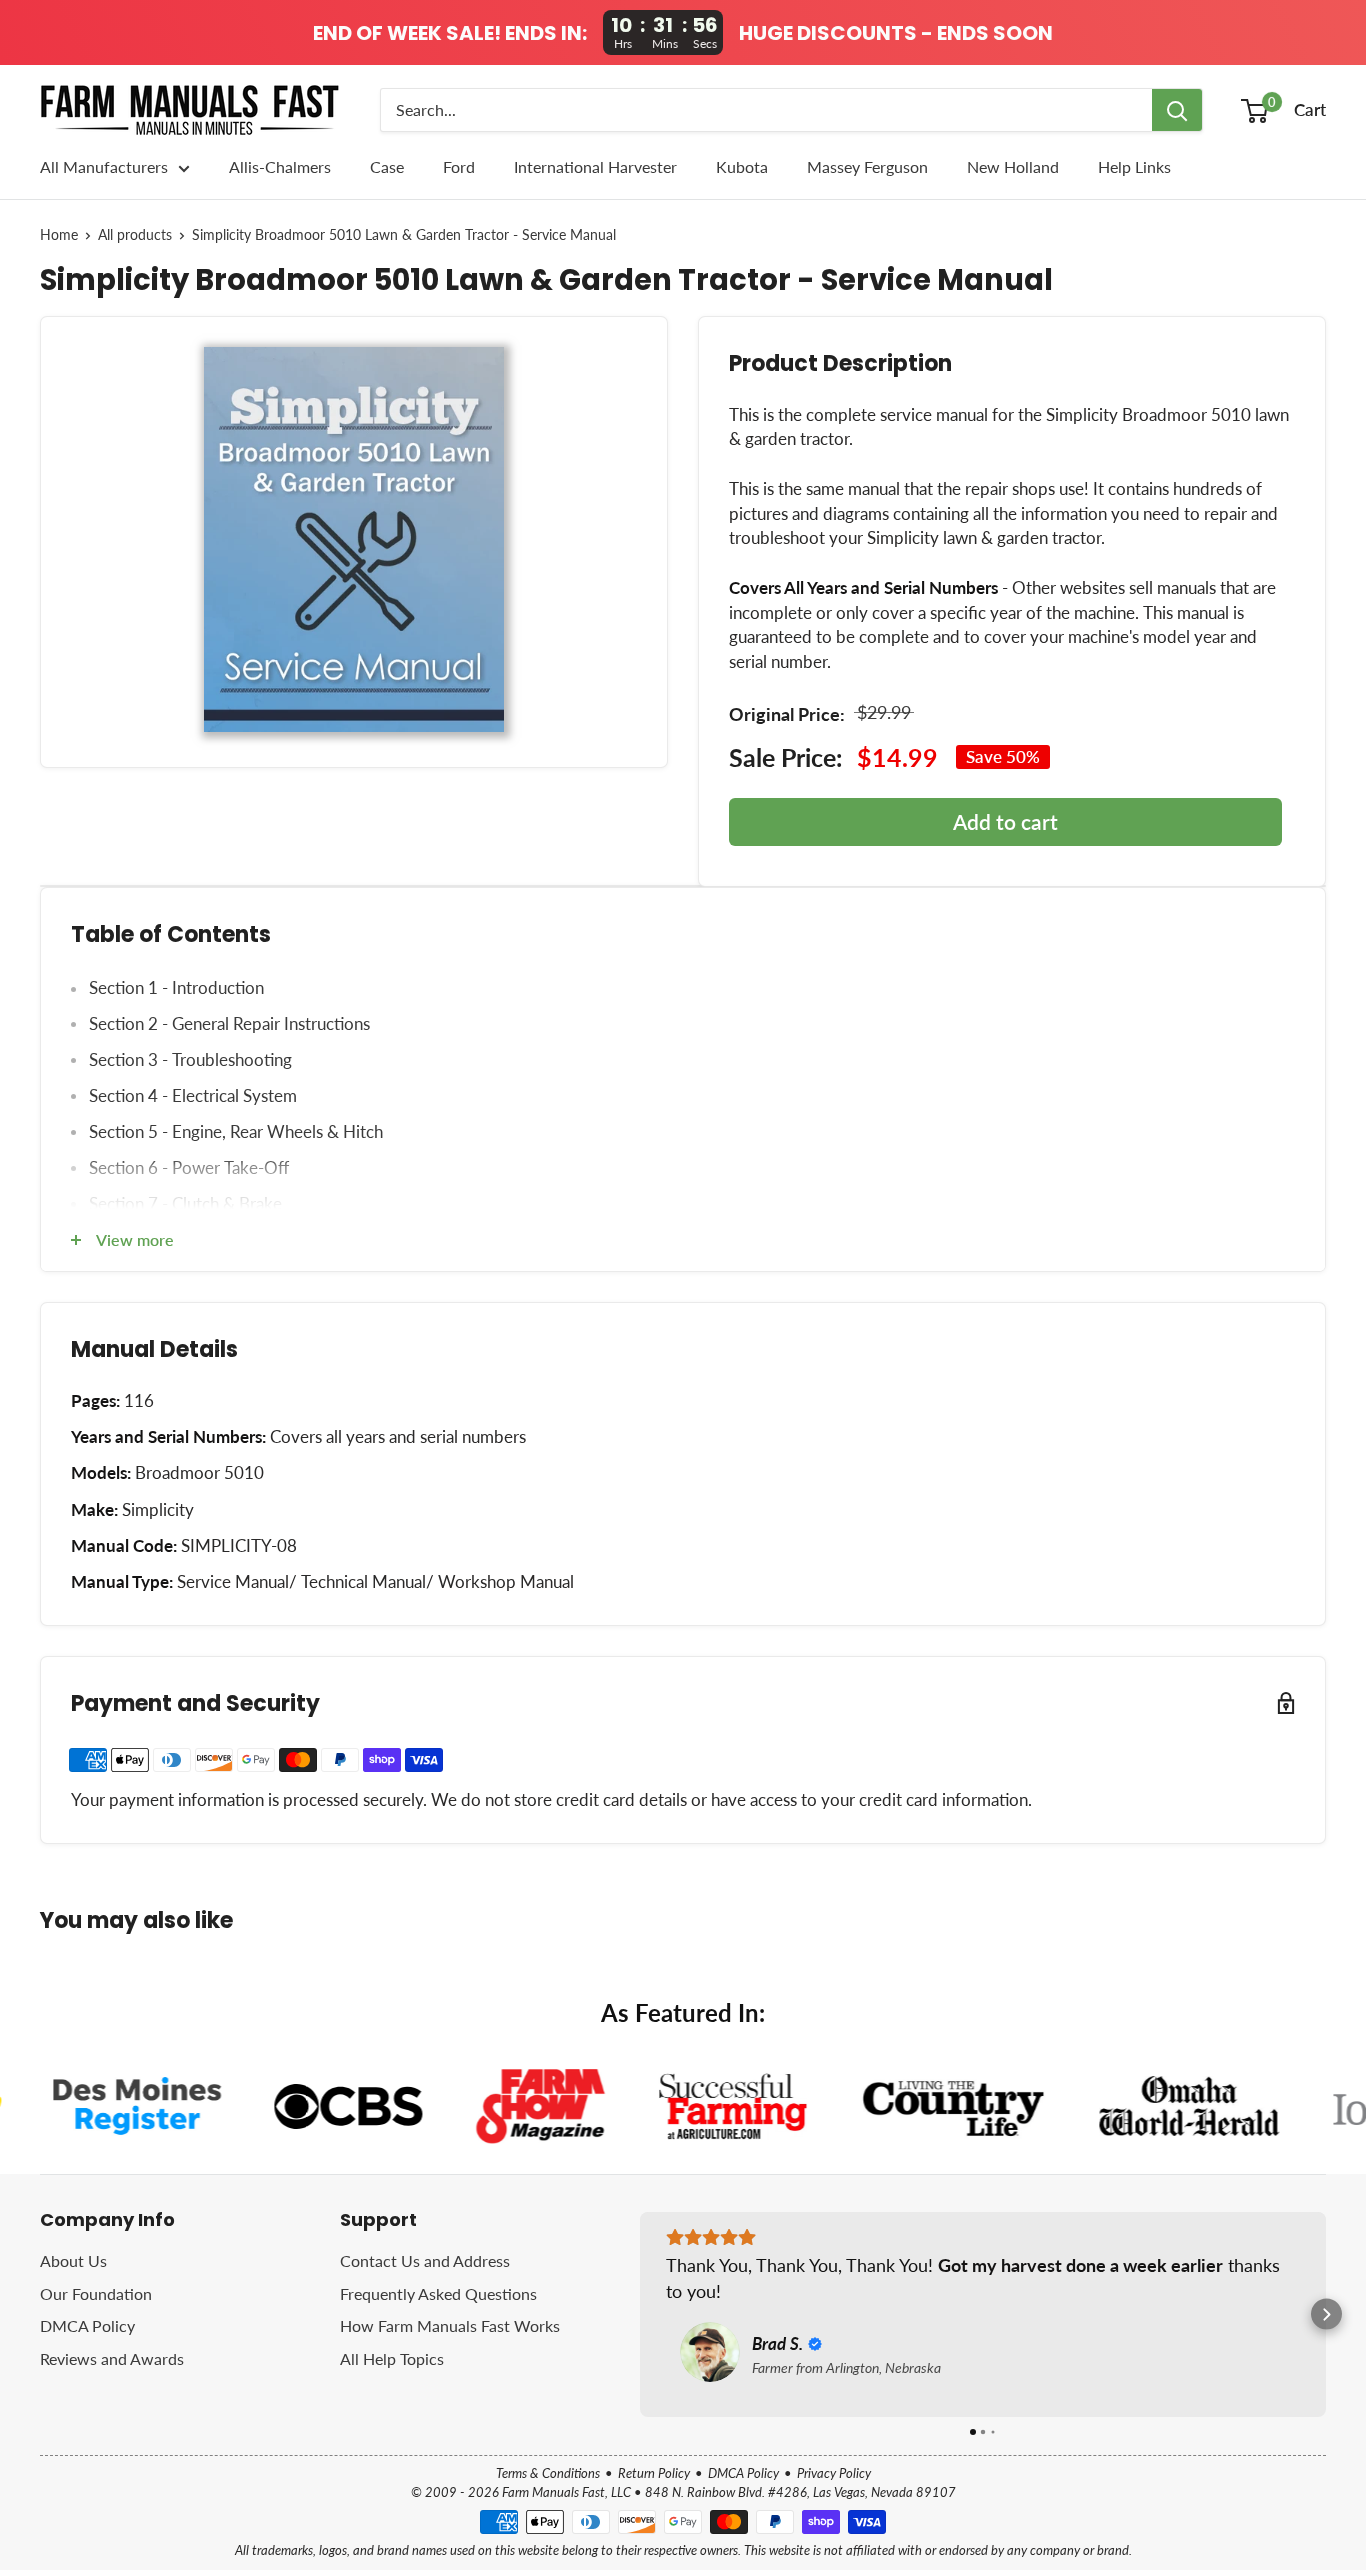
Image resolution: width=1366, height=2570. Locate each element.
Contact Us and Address (425, 2260)
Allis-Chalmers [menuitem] (280, 166)
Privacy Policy (834, 2473)
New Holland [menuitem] (1013, 166)
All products (135, 235)
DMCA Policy (87, 2325)
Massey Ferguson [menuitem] (867, 166)
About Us (73, 2260)
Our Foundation (96, 2293)
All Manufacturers (104, 166)
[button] (640, 2314)
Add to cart (1005, 821)
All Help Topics (392, 2358)
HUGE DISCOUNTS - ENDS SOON (896, 33)
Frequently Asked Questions (438, 2293)
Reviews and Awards (112, 2358)
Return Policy (654, 2473)
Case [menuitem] (387, 166)
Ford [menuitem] (459, 166)
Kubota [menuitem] (742, 166)
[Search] (1177, 110)
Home (59, 235)
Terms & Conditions (548, 2473)
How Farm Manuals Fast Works (450, 2325)
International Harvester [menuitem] (595, 166)
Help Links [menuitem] (1134, 166)
